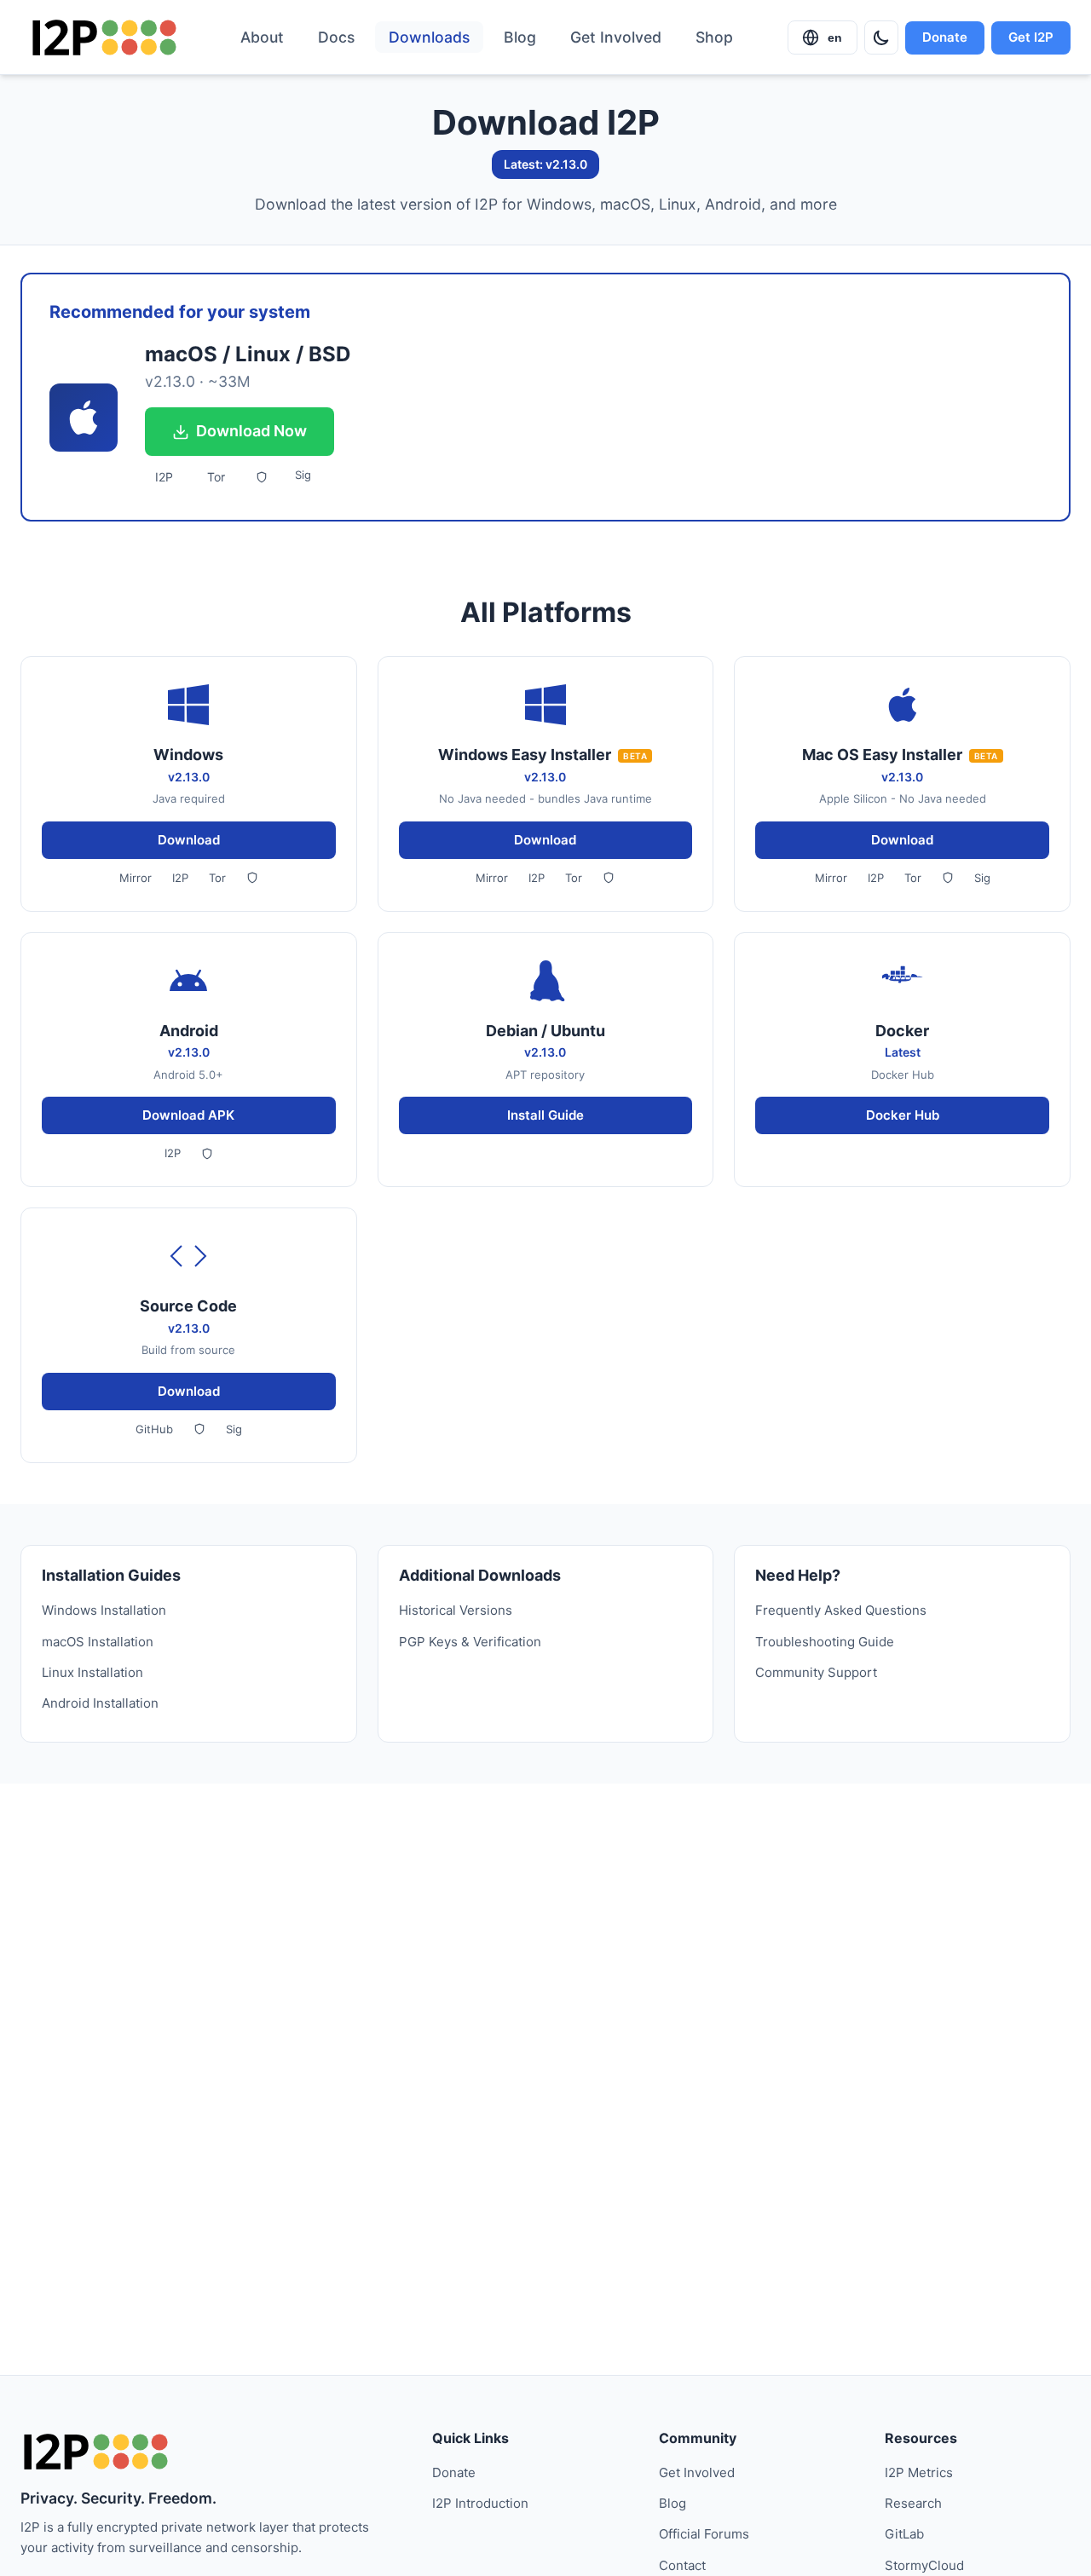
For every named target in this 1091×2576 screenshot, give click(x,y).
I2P (164, 477)
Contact (682, 2565)
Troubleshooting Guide (825, 1642)
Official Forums (704, 2534)
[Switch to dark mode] (881, 37)
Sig (303, 475)
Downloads (429, 37)
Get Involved (616, 37)
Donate (945, 37)
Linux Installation (92, 1672)
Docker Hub (903, 1115)
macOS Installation (98, 1642)
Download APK (188, 1115)
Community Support (816, 1672)
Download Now (251, 431)
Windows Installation (104, 1610)
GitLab (904, 2534)
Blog (520, 37)
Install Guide (545, 1115)
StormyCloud (924, 2565)
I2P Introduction (480, 2503)
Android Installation (100, 1703)
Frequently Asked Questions (841, 1610)
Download (189, 840)
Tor (216, 477)
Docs (336, 37)
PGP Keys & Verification (470, 1642)
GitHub (154, 1429)
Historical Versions (456, 1610)
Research (913, 2503)
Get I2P (1031, 37)
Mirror (136, 878)
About (262, 37)
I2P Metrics (919, 2472)
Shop (714, 37)
